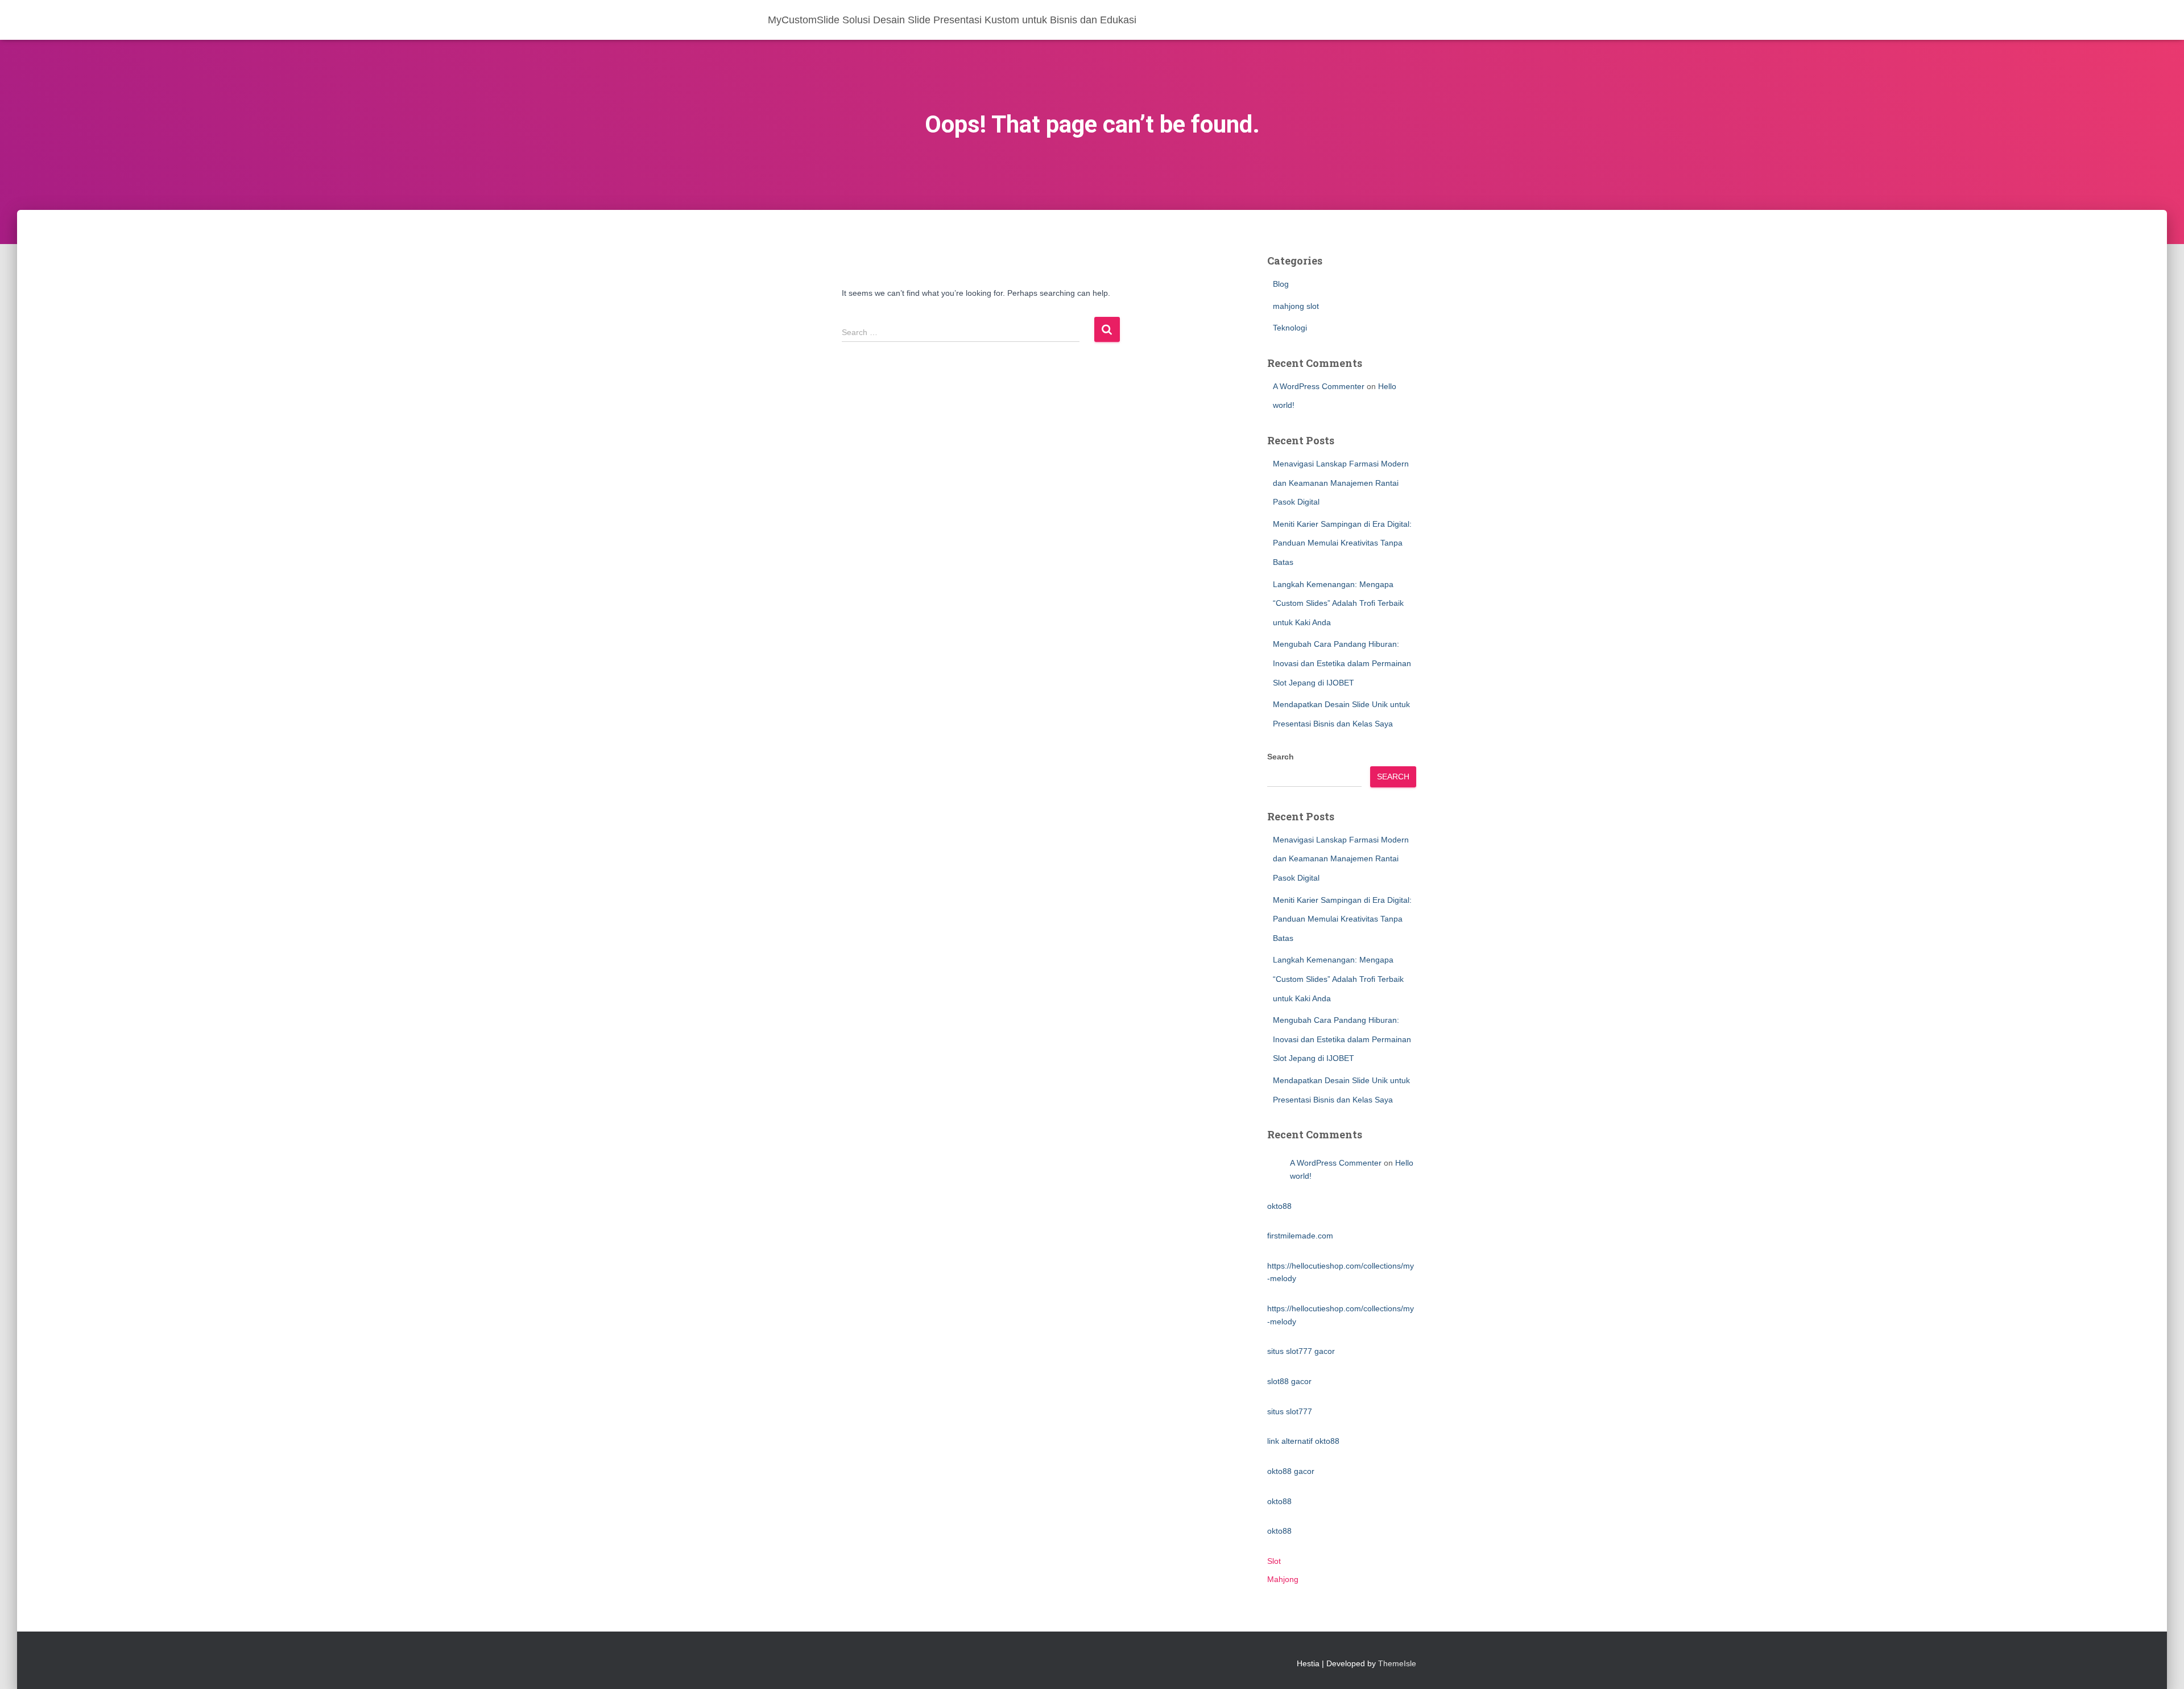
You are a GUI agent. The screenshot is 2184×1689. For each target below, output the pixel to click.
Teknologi (1290, 328)
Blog (1281, 284)
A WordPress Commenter (1319, 386)
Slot (1274, 1561)
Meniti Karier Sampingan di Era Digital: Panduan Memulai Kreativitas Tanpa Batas (1342, 543)
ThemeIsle (1397, 1663)
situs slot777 (1290, 1411)
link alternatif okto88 (1303, 1441)
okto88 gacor (1291, 1471)
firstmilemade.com (1300, 1236)
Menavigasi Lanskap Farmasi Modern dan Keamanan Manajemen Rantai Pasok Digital (1341, 483)
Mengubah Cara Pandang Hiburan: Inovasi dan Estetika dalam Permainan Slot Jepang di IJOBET (1342, 663)
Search (1281, 757)
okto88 (1279, 1206)
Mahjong (1283, 1579)
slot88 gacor (1289, 1381)
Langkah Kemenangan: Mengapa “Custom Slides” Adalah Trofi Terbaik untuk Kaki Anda (1338, 603)
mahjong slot (1296, 306)
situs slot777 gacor (1301, 1351)
